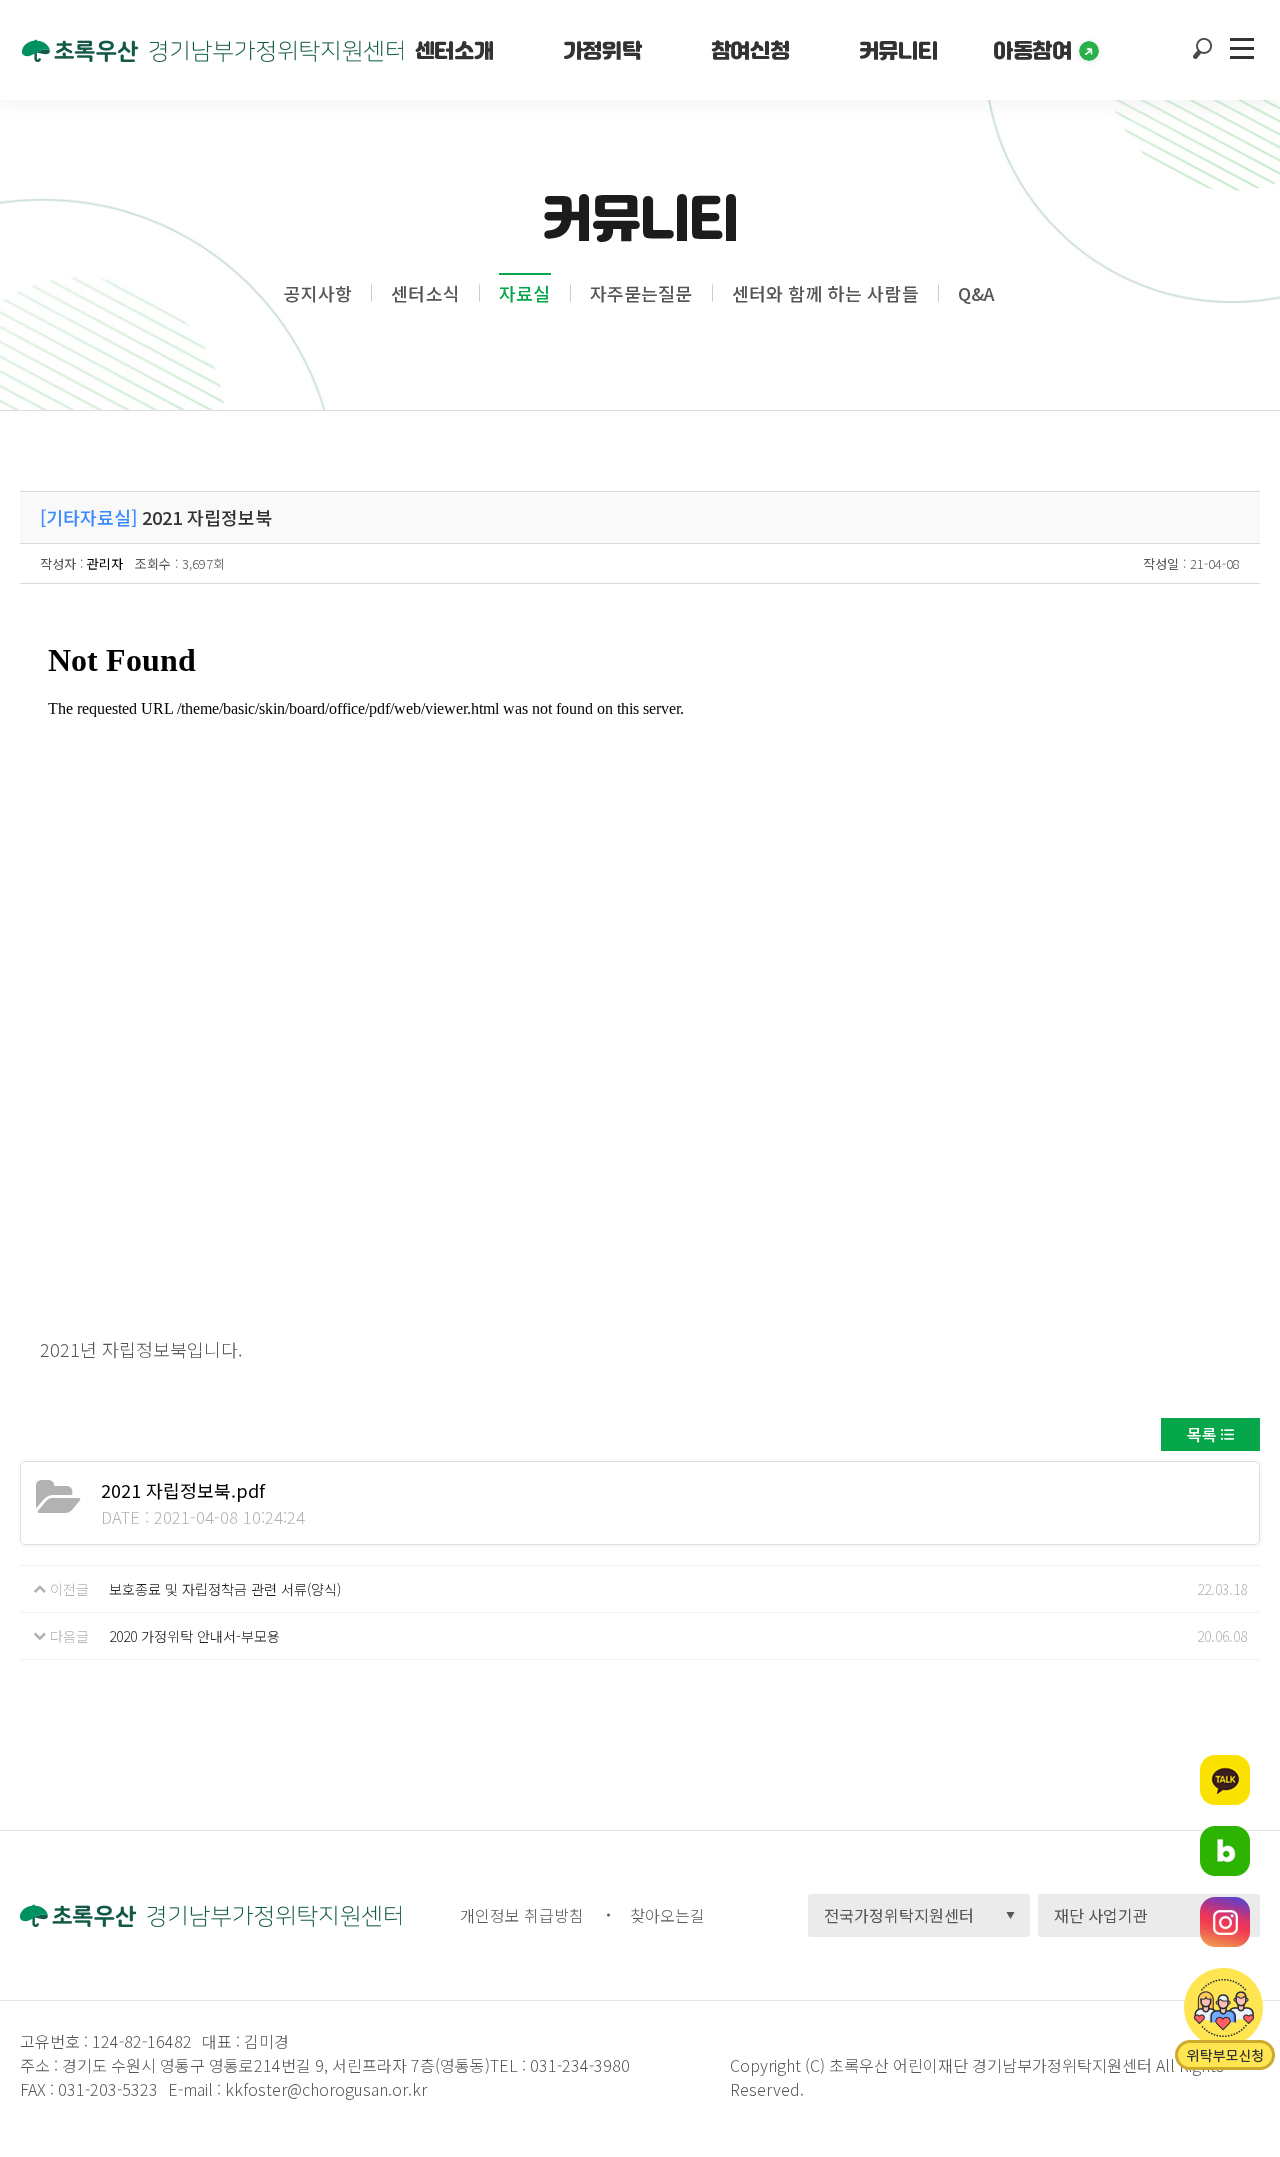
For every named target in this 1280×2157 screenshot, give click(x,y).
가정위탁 (602, 50)
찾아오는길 (667, 1915)
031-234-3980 (578, 2065)
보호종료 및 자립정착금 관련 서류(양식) (225, 1589)
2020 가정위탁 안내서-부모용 (194, 1636)
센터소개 (454, 50)
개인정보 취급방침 (522, 1915)
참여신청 (750, 50)
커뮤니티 (898, 50)
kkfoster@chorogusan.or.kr (326, 2089)
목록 (1202, 1434)
